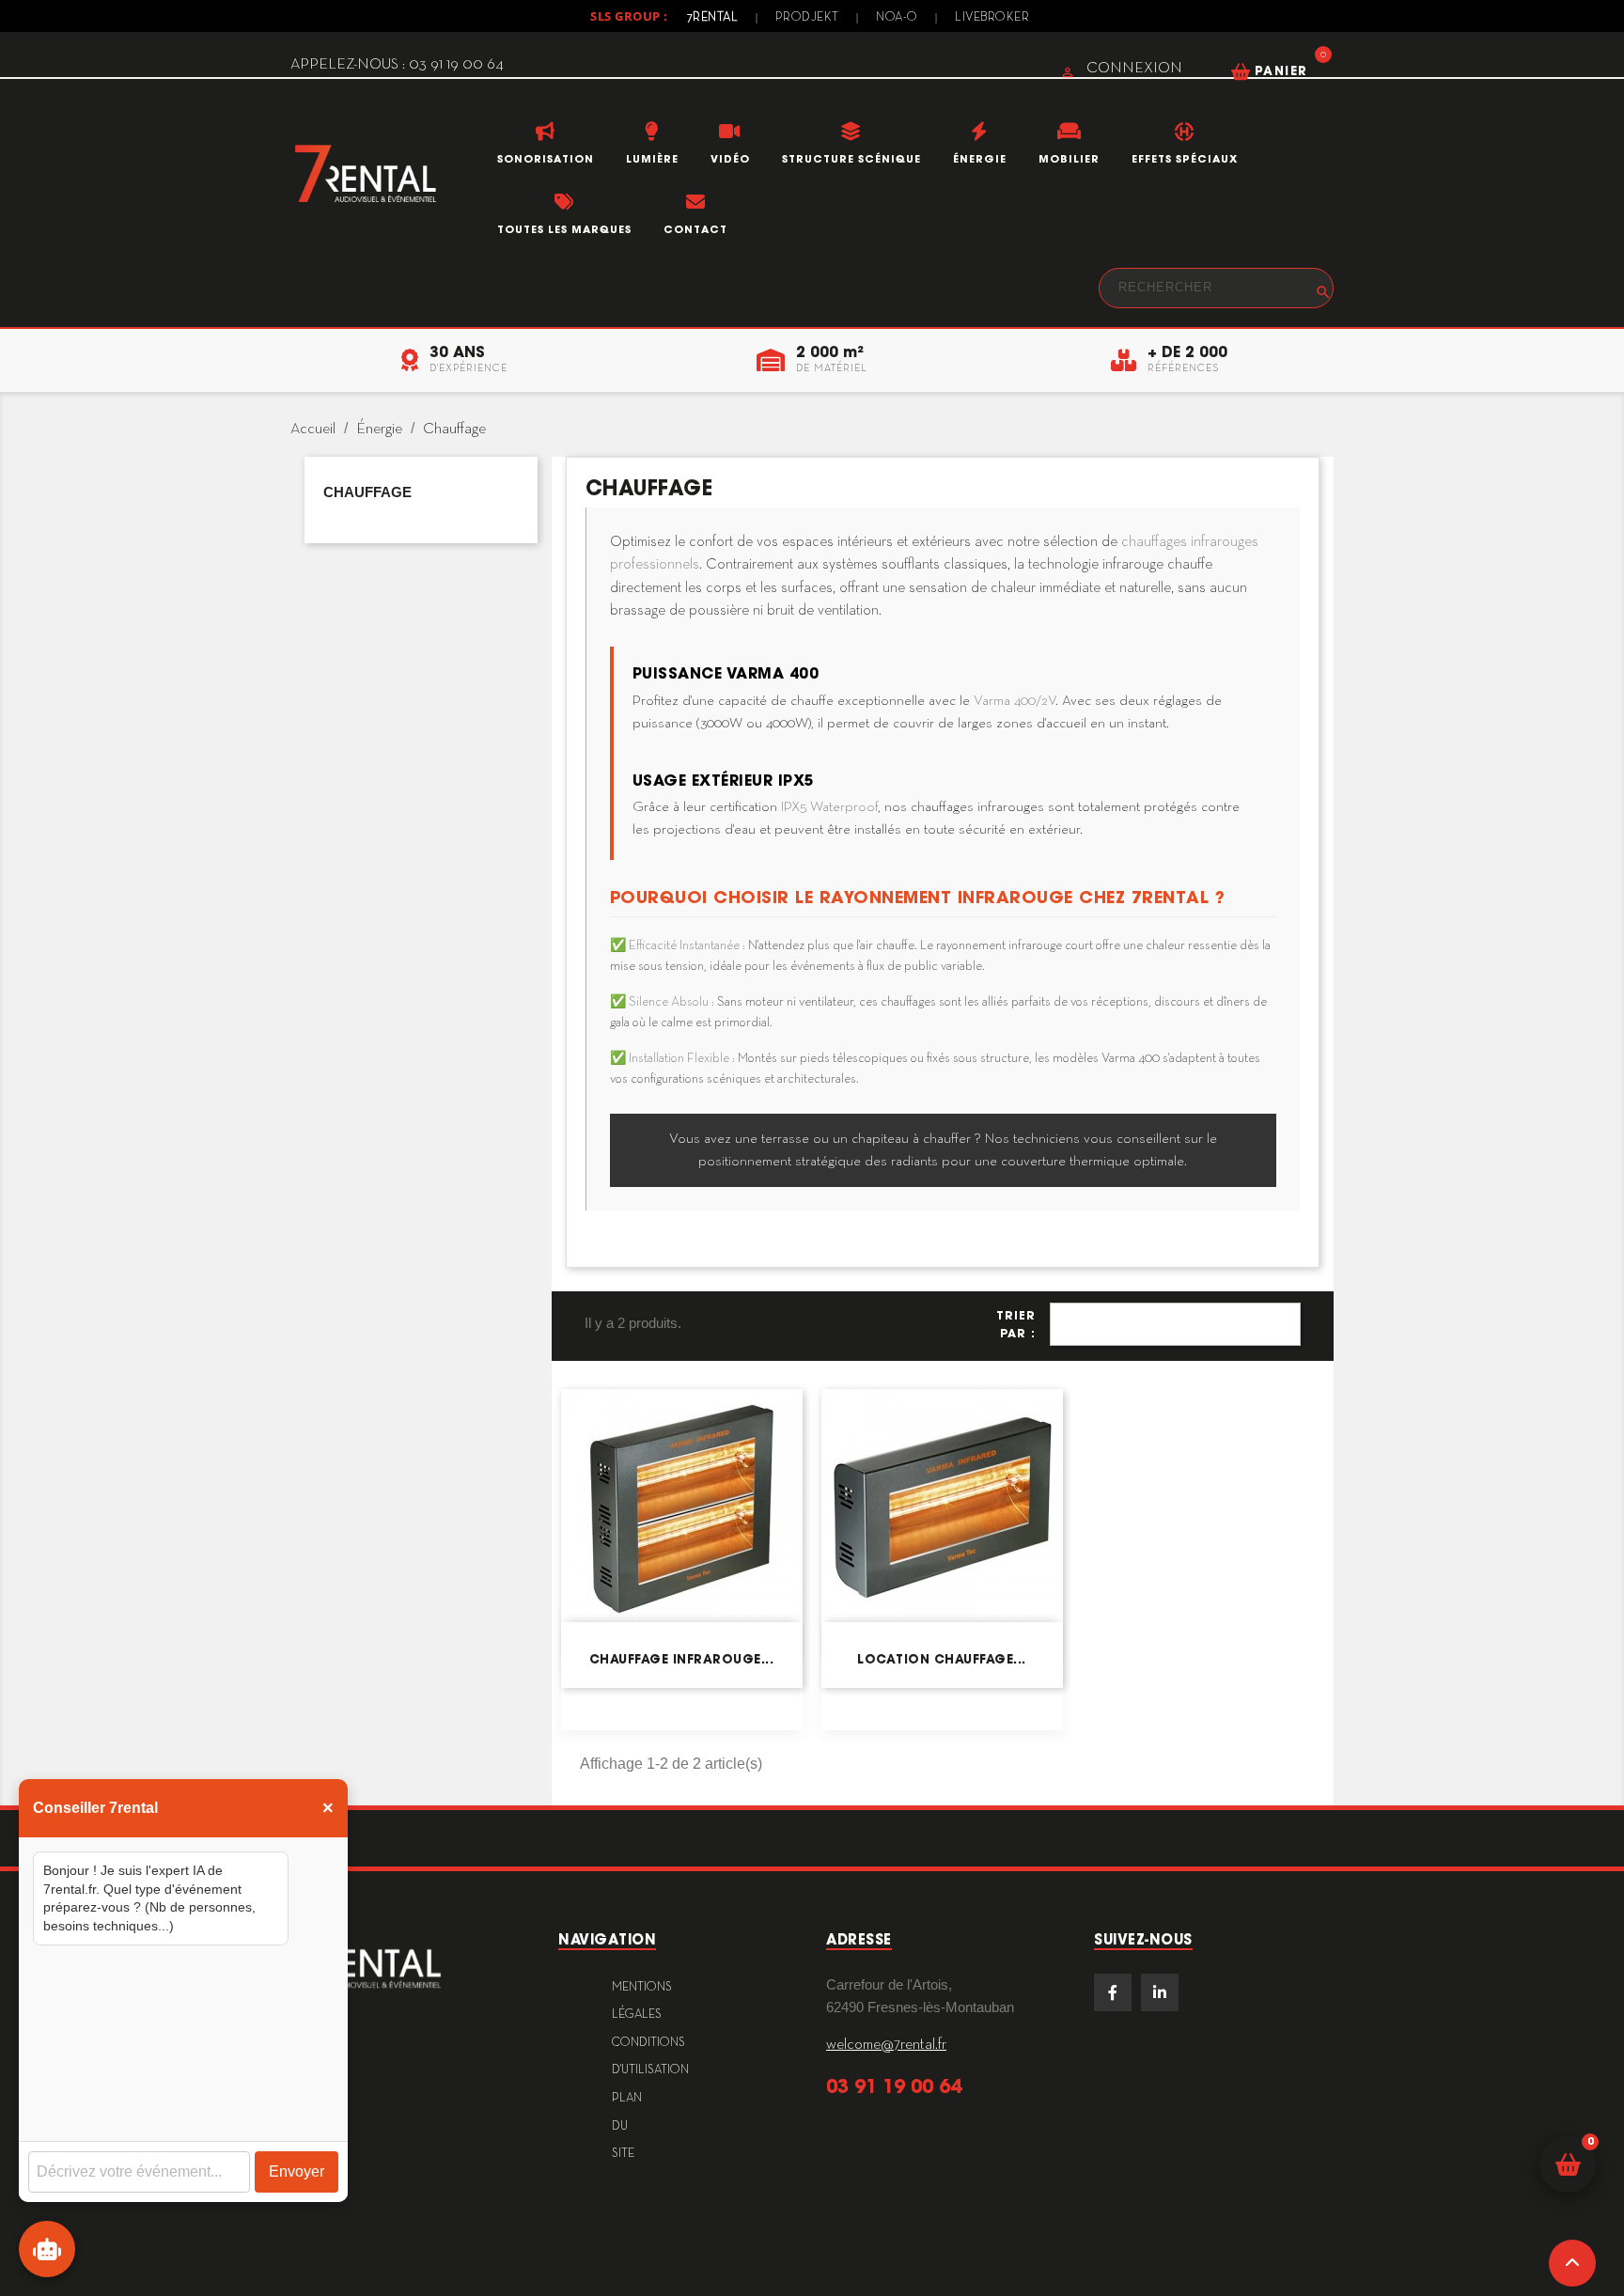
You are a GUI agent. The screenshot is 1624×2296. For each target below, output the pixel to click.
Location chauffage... (942, 1659)
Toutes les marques (564, 229)
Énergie (980, 159)
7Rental (713, 18)
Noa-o (897, 18)
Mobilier (1069, 159)
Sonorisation (546, 159)
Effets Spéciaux (1185, 159)
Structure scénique (851, 159)
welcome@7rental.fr (886, 2045)
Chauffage (367, 492)
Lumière (652, 159)
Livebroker (992, 18)
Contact (695, 229)
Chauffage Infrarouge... (682, 1659)
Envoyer (297, 2171)
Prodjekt (807, 18)
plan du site (627, 2126)
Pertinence (1175, 1324)
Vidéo (730, 159)
